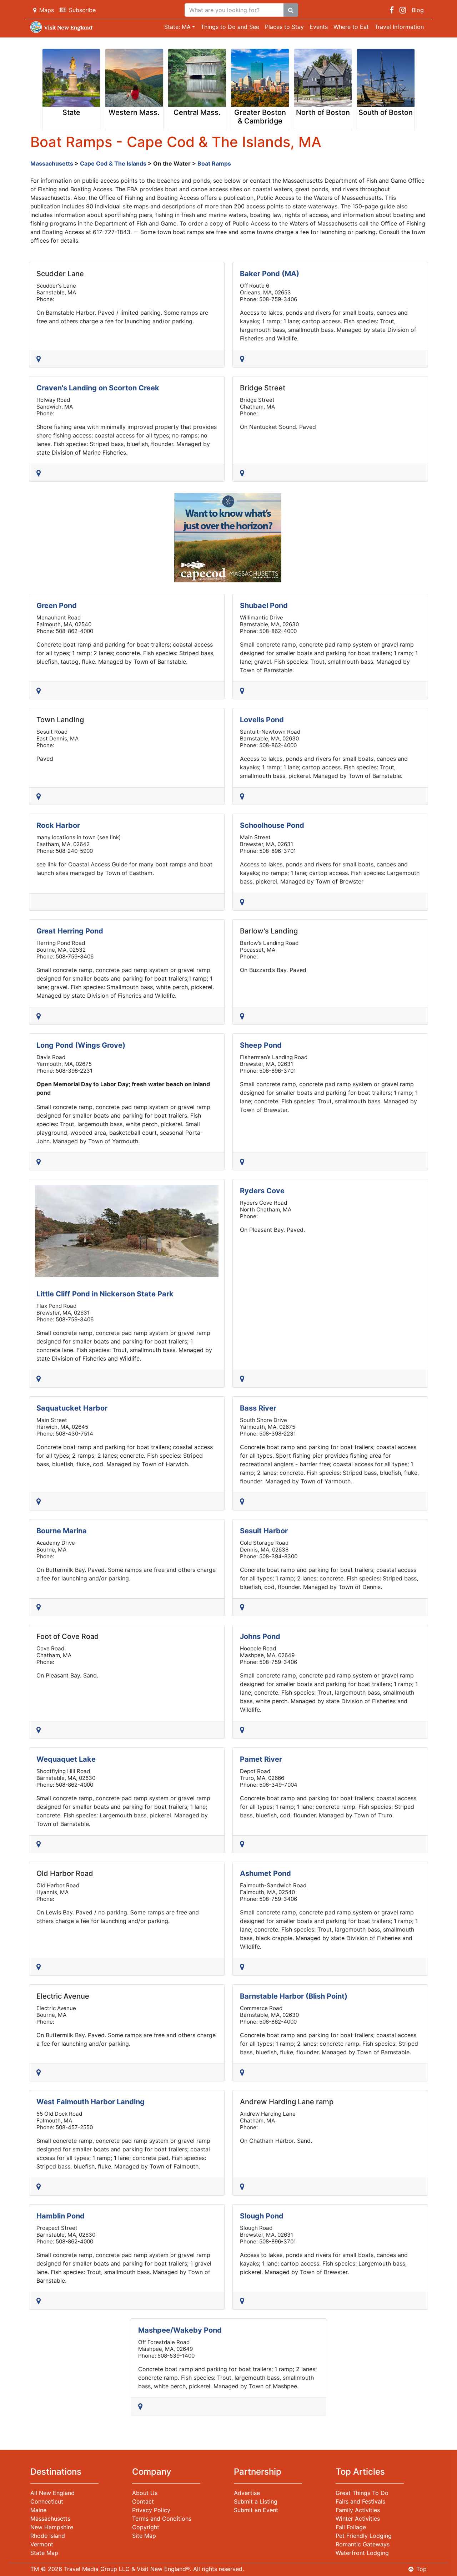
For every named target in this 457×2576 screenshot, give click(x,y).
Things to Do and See (230, 27)
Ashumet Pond (265, 1873)
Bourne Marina (62, 1531)
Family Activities (358, 2510)
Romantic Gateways (363, 2544)
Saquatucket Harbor (72, 1408)
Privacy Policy (151, 2510)
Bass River (258, 1408)
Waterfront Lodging (362, 2553)
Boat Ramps (214, 163)
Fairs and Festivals (360, 2501)
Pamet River (261, 1759)
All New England (52, 2493)
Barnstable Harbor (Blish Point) (294, 1996)
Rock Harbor (58, 825)
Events (319, 27)
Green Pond (57, 606)
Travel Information (399, 27)
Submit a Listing (256, 2501)
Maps (47, 10)
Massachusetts (52, 163)
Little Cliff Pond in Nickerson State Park (105, 1294)
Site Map (144, 2536)
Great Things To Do (362, 2493)
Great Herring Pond (70, 931)
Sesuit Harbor (264, 1531)
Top (421, 2569)
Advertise (247, 2493)
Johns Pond (260, 1636)
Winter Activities (358, 2519)
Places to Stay (284, 27)
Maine (38, 2510)
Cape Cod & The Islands (113, 163)
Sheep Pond (261, 1045)
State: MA (177, 27)
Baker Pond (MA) (270, 274)
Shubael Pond (264, 606)
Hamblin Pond (61, 2216)
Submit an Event (256, 2510)
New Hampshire (52, 2527)
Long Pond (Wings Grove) (81, 1045)
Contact (143, 2501)
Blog (418, 10)
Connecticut (47, 2501)
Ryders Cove (262, 1191)
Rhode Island (48, 2536)
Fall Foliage (351, 2527)
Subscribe (82, 10)
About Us (145, 2493)
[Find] (291, 10)
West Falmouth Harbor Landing (91, 2102)
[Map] (40, 359)
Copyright (146, 2527)
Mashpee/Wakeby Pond (180, 2330)
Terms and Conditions (162, 2519)
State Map (44, 2553)
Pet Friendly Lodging (364, 2536)
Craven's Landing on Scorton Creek (98, 388)
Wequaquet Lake (66, 1759)
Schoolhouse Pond (272, 825)
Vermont (42, 2544)
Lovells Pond (262, 720)
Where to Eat (351, 27)
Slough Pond (262, 2216)
